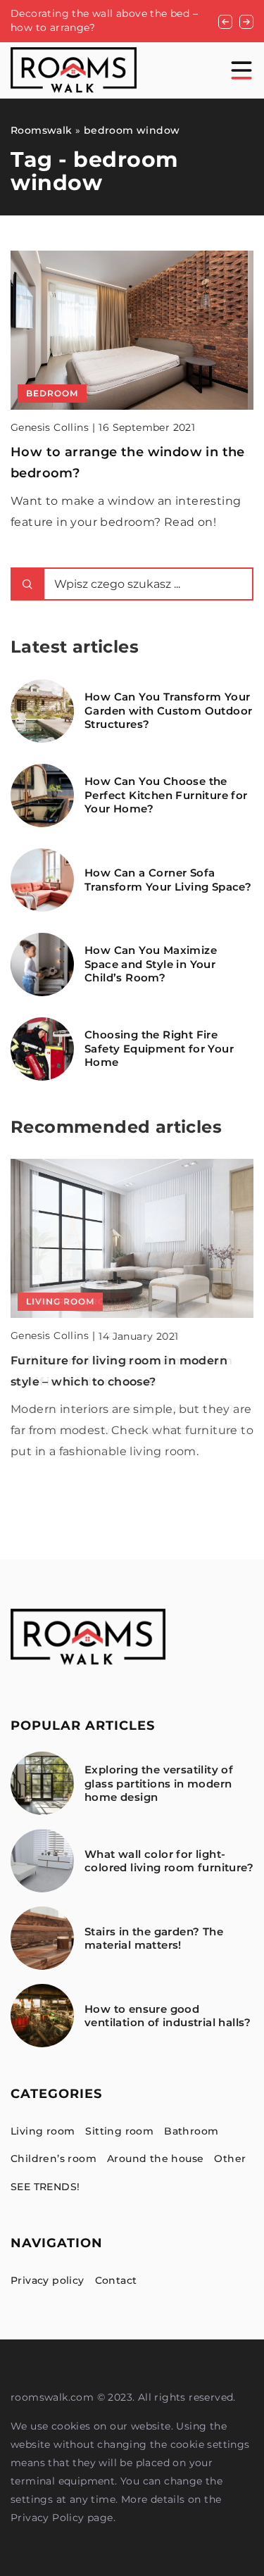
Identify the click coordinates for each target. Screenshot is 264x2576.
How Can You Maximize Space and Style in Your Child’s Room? (151, 964)
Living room (43, 2131)
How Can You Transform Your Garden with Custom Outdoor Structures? (168, 710)
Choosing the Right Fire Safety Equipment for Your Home (159, 1048)
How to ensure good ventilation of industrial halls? (168, 2016)
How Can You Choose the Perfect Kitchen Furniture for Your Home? (166, 795)
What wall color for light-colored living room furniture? (169, 1861)
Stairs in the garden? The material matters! (154, 1939)
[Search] (27, 584)
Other (230, 2159)
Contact (116, 2280)
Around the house (155, 2159)
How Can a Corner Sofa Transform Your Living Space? (168, 880)
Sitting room (119, 2131)
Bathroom (191, 2131)
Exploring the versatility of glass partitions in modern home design (159, 1783)
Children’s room (54, 2159)
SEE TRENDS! (45, 2187)
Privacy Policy (48, 2518)
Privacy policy (48, 2280)
